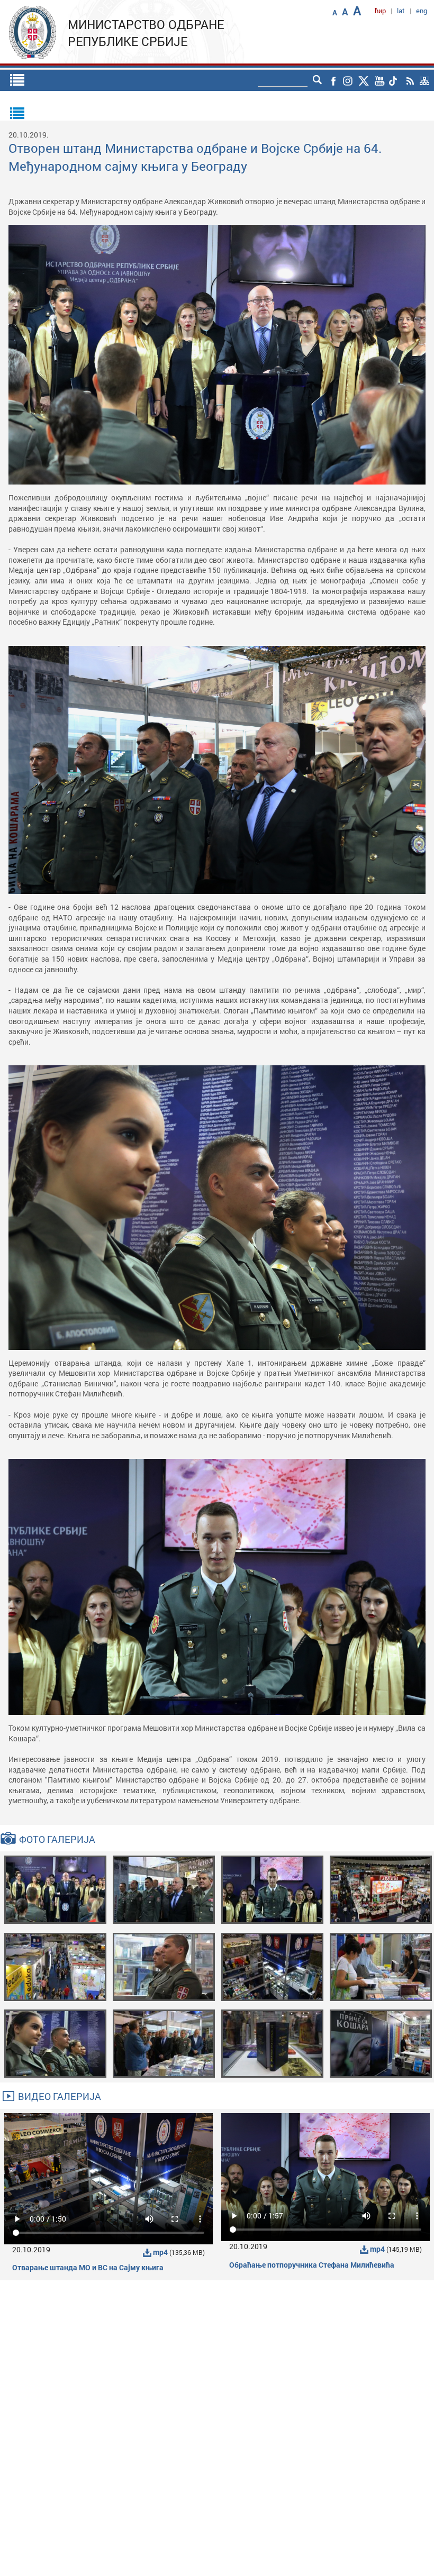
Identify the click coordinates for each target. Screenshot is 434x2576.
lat (401, 11)
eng (422, 11)
